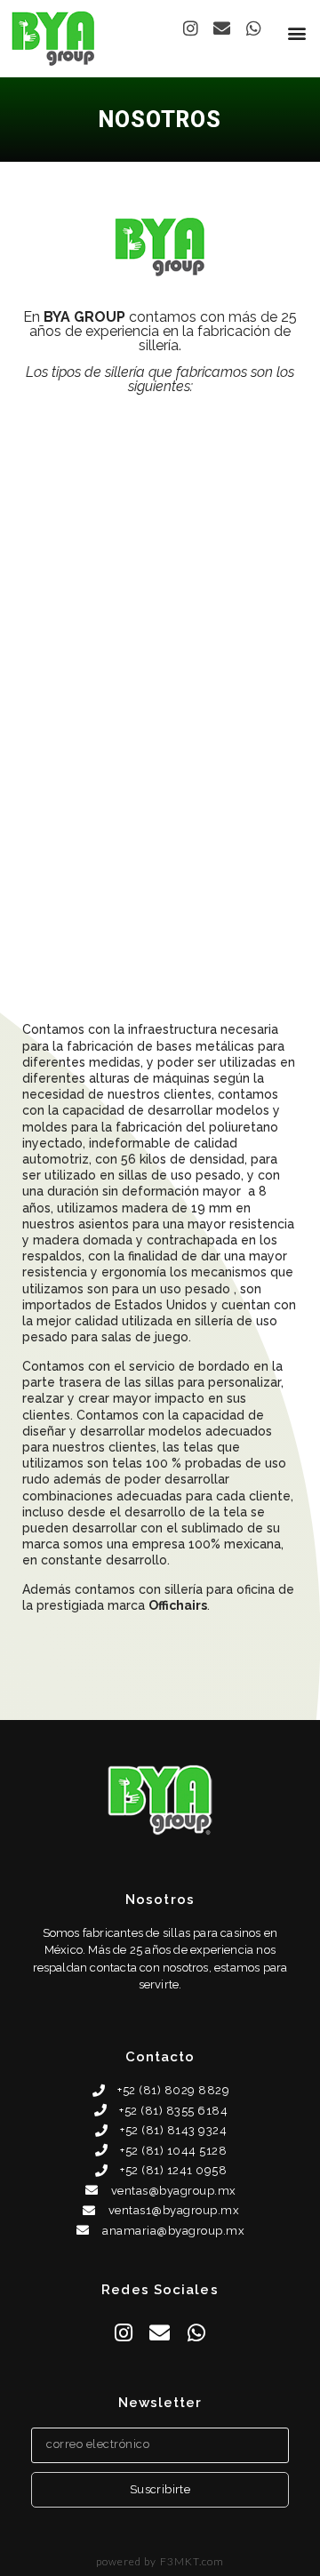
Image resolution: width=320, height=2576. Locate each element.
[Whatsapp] (254, 28)
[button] (296, 32)
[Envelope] (223, 28)
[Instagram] (191, 28)
